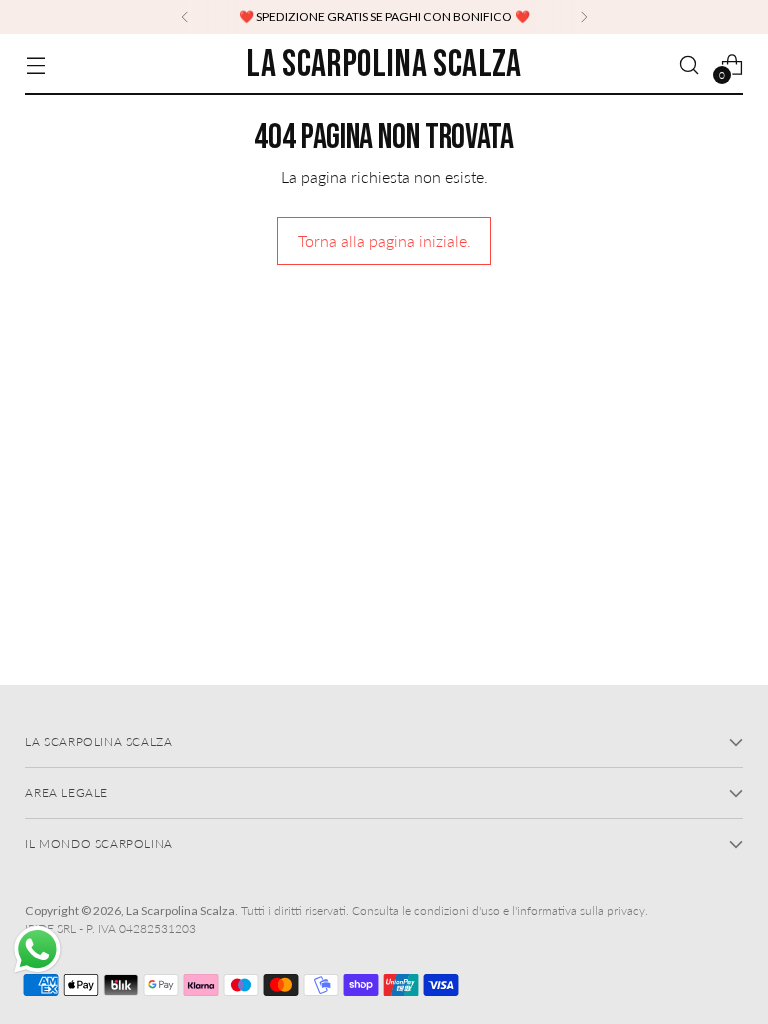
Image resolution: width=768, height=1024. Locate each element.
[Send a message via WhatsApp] (37, 949)
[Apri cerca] (689, 64)
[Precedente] (185, 17)
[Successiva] (584, 17)
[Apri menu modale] (35, 64)
